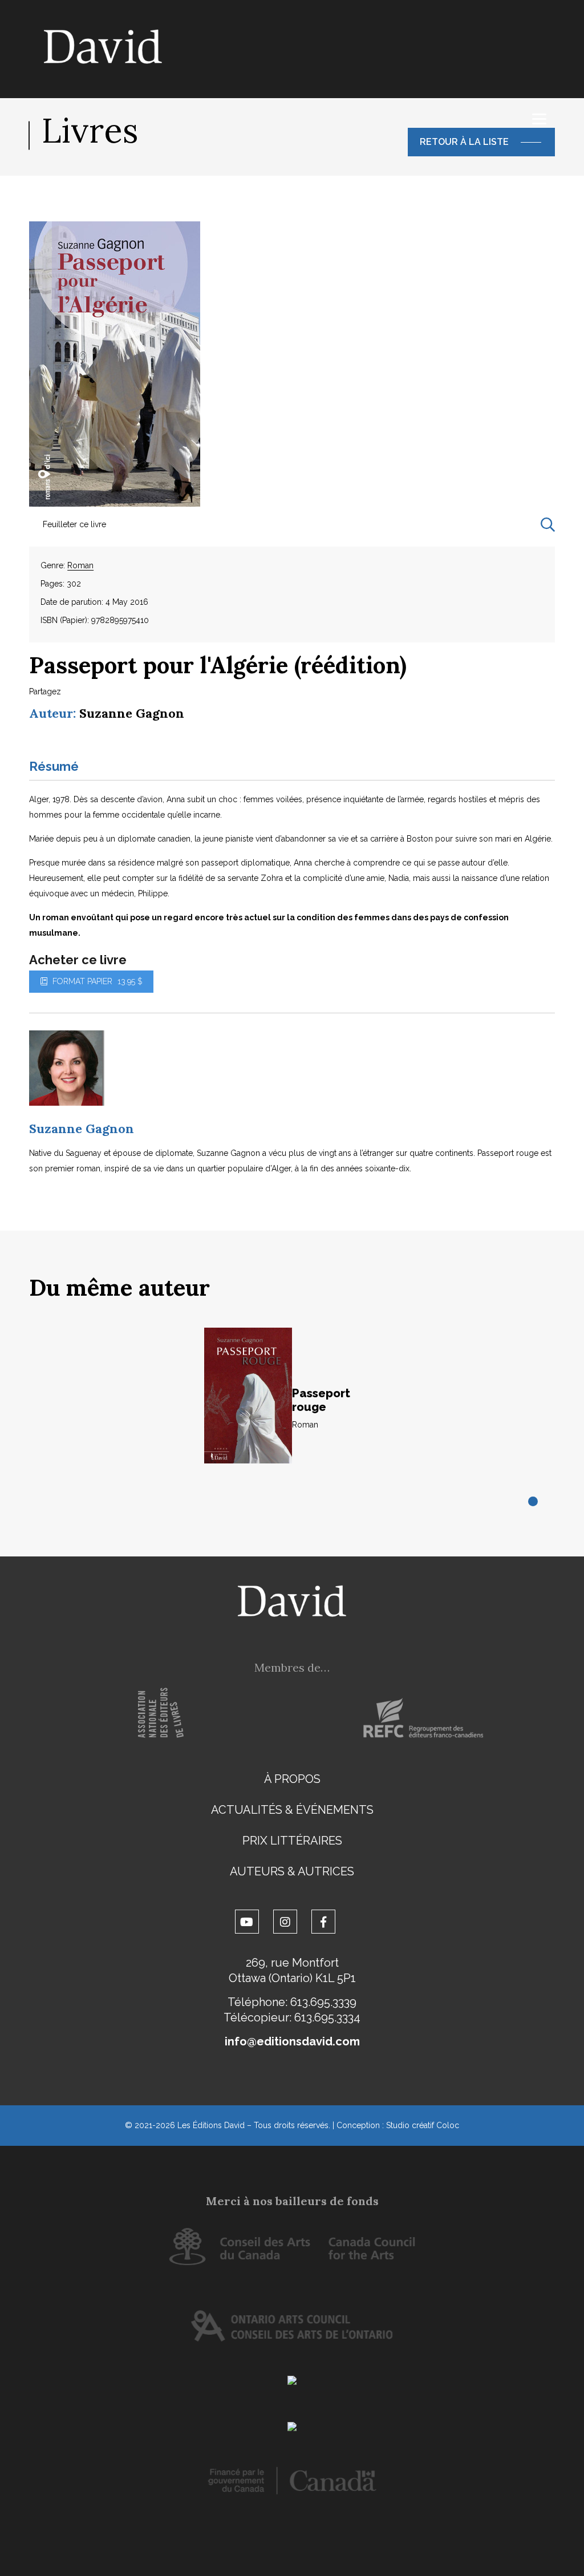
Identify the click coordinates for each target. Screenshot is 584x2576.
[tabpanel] (292, 1408)
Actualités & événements (292, 1810)
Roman (80, 565)
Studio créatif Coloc (423, 2125)
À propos (292, 1779)
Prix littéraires (292, 1841)
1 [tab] (534, 1502)
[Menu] (539, 119)
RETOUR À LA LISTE (464, 142)
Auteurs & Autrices (292, 1871)
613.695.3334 (327, 2017)
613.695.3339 (323, 2002)
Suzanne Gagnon (132, 713)
